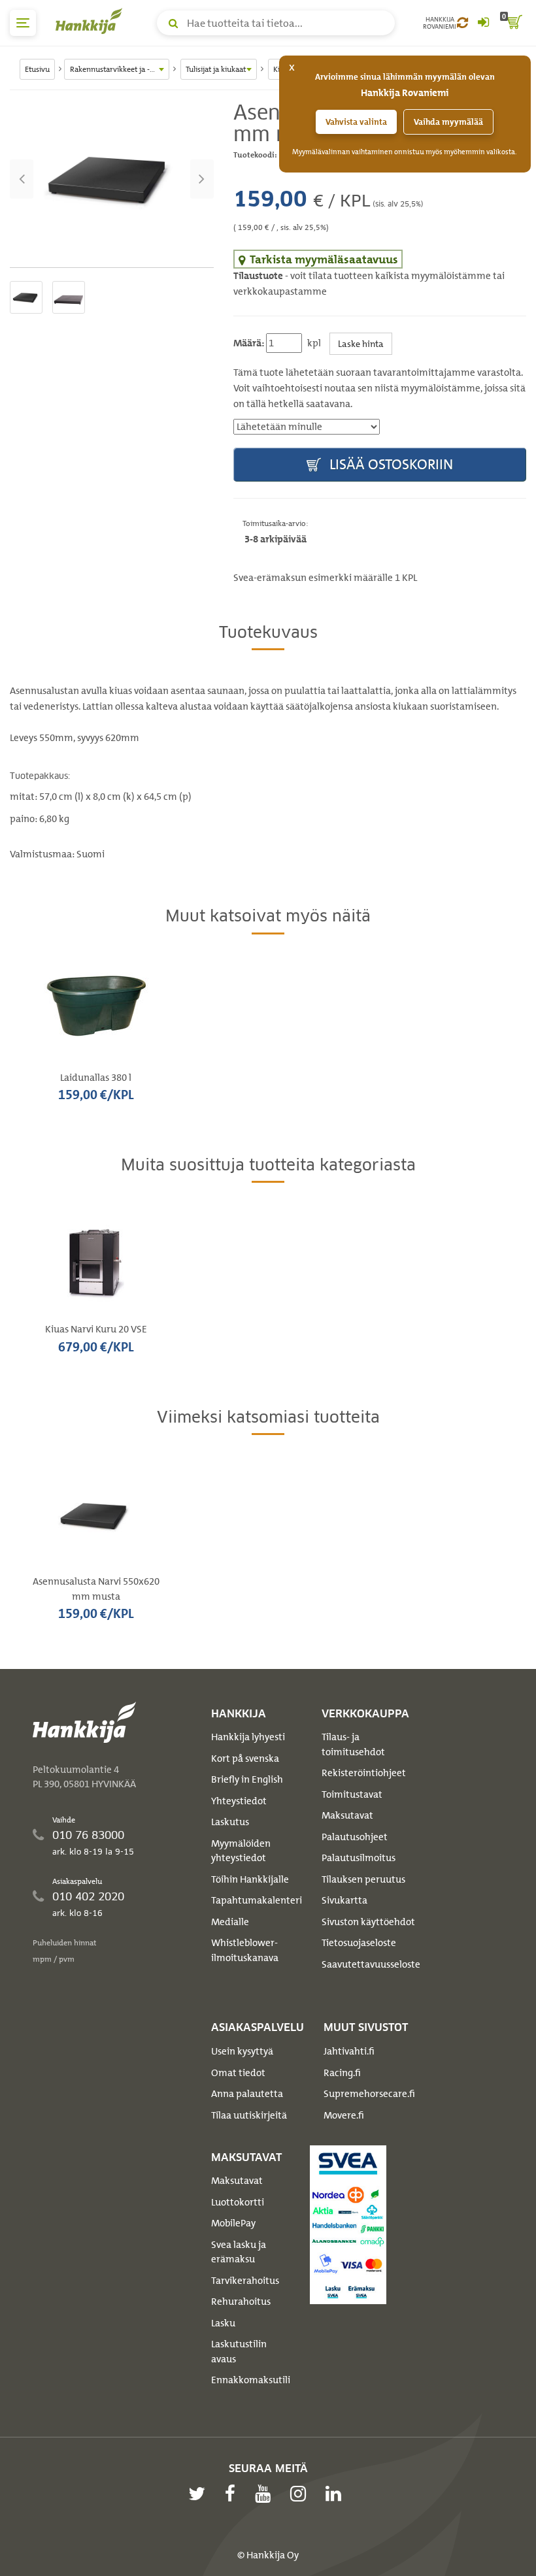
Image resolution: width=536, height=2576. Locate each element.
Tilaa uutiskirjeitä (249, 2115)
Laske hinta (361, 343)
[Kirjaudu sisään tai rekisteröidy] (483, 23)
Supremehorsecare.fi (369, 2094)
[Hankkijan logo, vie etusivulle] (92, 21)
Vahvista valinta (356, 122)
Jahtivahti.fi (349, 2051)
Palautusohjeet (355, 1837)
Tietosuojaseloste (359, 1943)
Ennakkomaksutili (251, 2380)
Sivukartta (344, 1900)
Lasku (223, 2323)
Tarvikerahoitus (245, 2281)
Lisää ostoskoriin (390, 464)
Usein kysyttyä (242, 2051)
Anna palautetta (247, 2094)
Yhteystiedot (239, 1801)
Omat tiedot (238, 2073)
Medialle (230, 1922)
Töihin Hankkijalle (250, 1879)
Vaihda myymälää (448, 122)
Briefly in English (247, 1779)
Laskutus (230, 1822)
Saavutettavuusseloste (371, 1964)
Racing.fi (342, 2073)
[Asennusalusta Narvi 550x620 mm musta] (112, 179)
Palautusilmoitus (359, 1858)
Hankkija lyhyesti (248, 1737)
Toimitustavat (352, 1794)
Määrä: (249, 343)
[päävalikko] (23, 23)
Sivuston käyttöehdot (368, 1922)
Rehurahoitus (241, 2302)
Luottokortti (238, 2202)
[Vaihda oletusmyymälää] (462, 23)
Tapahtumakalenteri (257, 1900)
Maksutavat (347, 1815)
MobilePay (233, 2223)
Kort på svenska (245, 1759)
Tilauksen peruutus (363, 1879)
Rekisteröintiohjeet (364, 1773)
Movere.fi (344, 2115)
